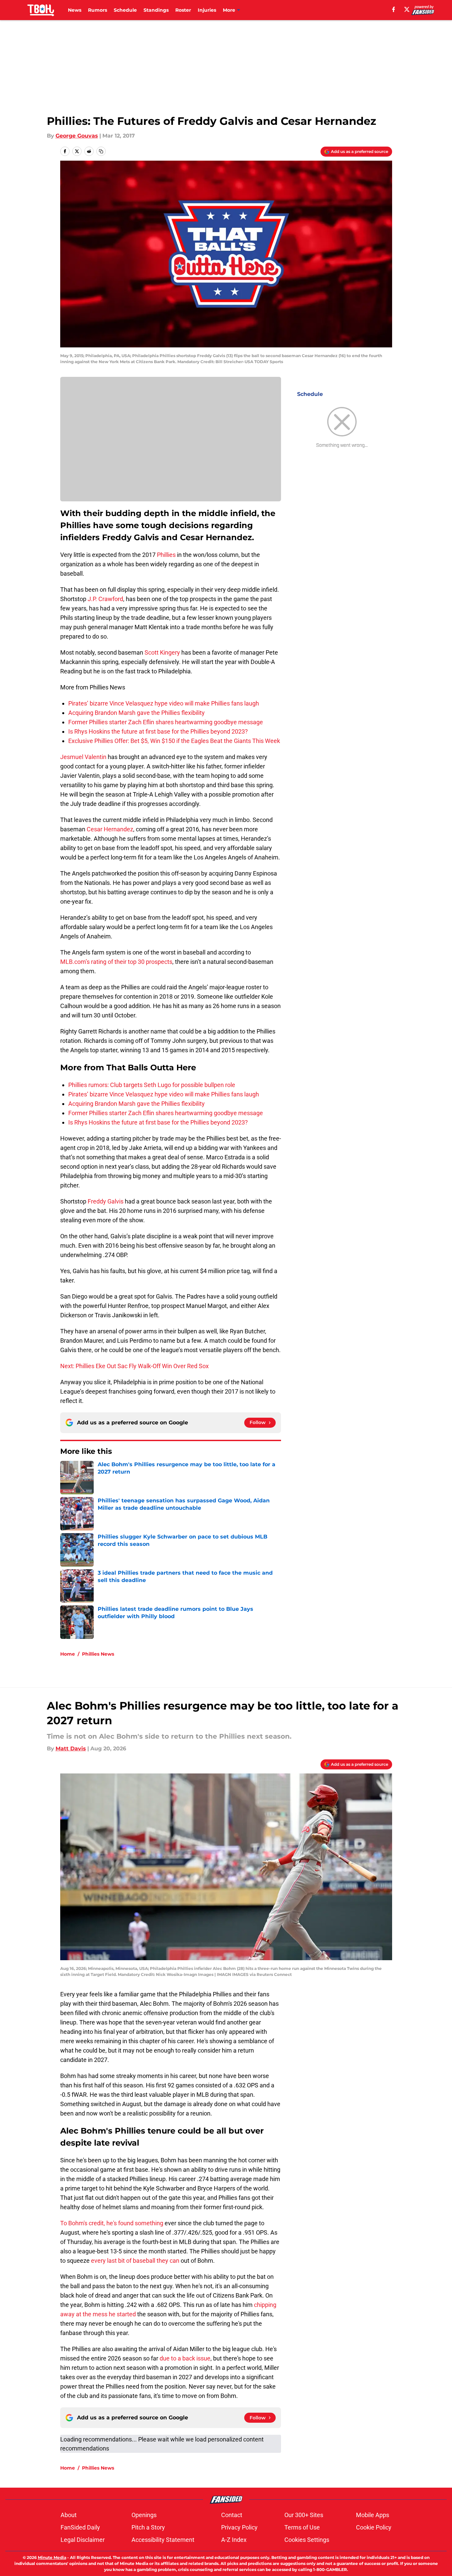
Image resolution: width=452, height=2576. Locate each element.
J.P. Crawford (105, 599)
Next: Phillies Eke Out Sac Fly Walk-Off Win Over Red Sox (134, 1366)
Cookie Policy (374, 2527)
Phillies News (98, 1654)
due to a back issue (185, 2358)
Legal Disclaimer (83, 2540)
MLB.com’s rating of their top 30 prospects (116, 962)
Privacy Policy (239, 2527)
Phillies (166, 555)
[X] (407, 9)
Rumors (98, 10)
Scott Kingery (162, 652)
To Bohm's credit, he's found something (112, 2223)
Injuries (207, 10)
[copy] (101, 151)
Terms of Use (302, 2527)
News (75, 10)
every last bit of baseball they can (135, 2261)
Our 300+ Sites (304, 2515)
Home (68, 1654)
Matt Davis (71, 1749)
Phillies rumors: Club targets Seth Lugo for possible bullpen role (152, 1085)
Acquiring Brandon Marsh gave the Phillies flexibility (137, 713)
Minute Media (52, 2557)
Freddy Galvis (106, 1201)
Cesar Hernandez (110, 829)
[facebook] (394, 9)
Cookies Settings (307, 2540)
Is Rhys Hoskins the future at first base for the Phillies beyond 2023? (158, 731)
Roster (183, 10)
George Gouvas (77, 136)
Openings (144, 2515)
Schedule (125, 10)
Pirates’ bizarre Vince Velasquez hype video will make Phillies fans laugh (164, 703)
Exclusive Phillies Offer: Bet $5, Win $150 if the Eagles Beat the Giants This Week (174, 741)
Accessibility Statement (163, 2540)
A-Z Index (234, 2540)
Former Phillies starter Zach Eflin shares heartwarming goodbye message (166, 722)
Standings (156, 10)
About (69, 2515)
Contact (232, 2515)
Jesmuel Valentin (83, 757)
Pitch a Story (148, 2527)
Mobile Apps (373, 2515)
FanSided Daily (80, 2527)
